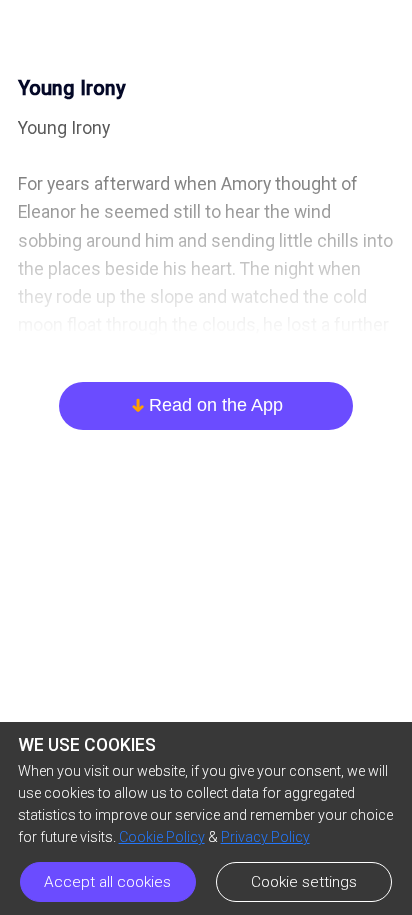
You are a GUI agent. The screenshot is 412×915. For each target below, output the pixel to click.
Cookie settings (304, 882)
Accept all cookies (107, 882)
